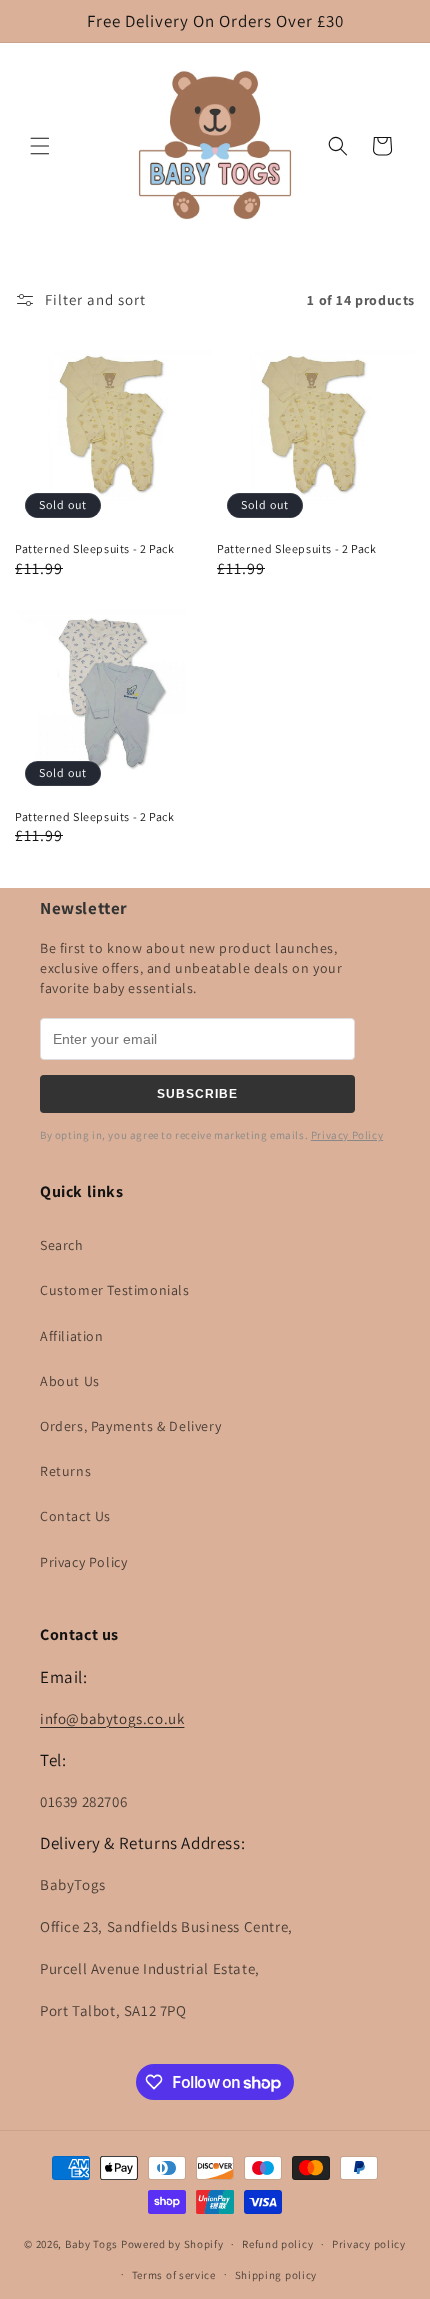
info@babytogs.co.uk (112, 1718)
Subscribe (197, 1094)
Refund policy (277, 2244)
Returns (65, 1471)
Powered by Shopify (172, 2244)
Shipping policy (276, 2275)
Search (62, 1245)
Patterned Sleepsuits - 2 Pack (94, 548)
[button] (40, 146)
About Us (70, 1381)
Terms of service (174, 2275)
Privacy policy (369, 2244)
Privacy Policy (347, 1135)
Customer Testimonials (115, 1290)
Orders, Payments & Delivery (130, 1426)
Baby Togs (91, 2244)
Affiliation (72, 1336)
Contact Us (75, 1516)
